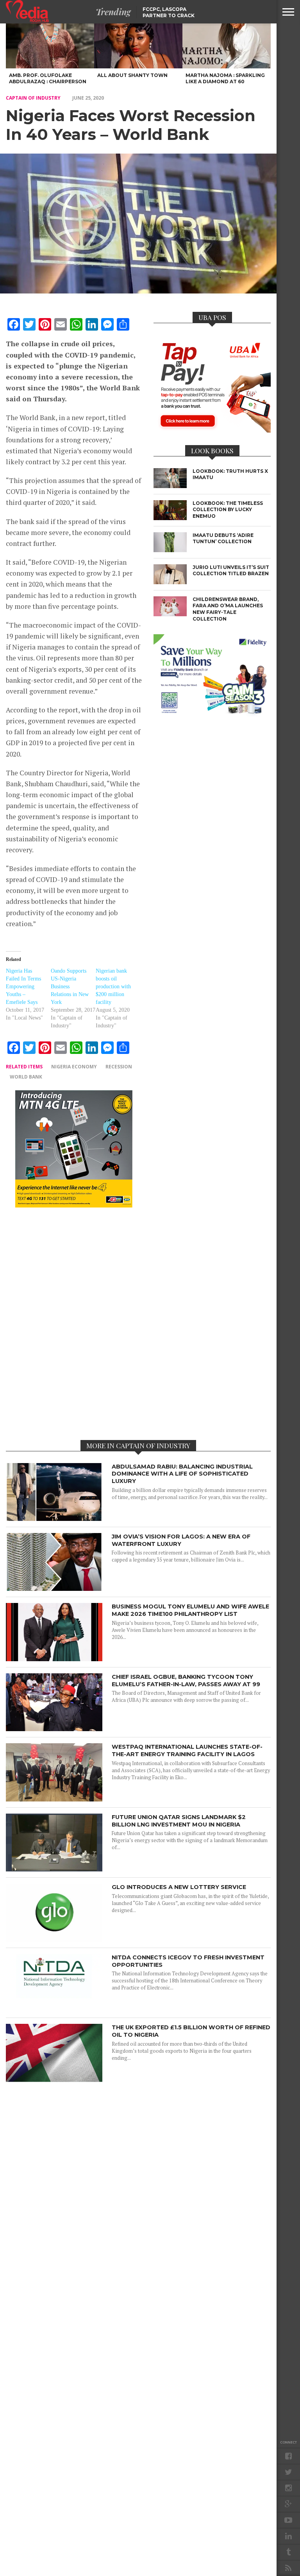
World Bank (26, 1077)
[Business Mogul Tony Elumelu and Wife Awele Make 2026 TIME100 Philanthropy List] (54, 1659)
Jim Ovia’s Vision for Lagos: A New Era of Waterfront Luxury (181, 1540)
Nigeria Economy (74, 1067)
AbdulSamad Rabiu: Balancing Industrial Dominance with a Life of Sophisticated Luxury (182, 1474)
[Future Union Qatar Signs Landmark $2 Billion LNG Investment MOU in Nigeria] (54, 1869)
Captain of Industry (33, 98)
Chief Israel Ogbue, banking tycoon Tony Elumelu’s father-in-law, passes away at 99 (186, 1681)
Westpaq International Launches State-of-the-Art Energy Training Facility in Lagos (187, 1750)
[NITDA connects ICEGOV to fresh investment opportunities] (54, 2010)
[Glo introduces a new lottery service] (54, 1940)
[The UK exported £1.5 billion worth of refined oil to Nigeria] (54, 2080)
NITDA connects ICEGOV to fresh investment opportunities (188, 1961)
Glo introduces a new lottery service (179, 1887)
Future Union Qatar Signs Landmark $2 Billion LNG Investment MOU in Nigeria (179, 1821)
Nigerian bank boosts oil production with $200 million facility (113, 987)
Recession (119, 1067)
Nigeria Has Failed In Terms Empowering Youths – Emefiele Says (23, 987)
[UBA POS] (212, 430)
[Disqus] (74, 1323)
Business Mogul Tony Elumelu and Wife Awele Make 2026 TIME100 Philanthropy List (190, 1610)
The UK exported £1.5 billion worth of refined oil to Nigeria (191, 2031)
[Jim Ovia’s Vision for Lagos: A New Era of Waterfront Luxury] (54, 1589)
